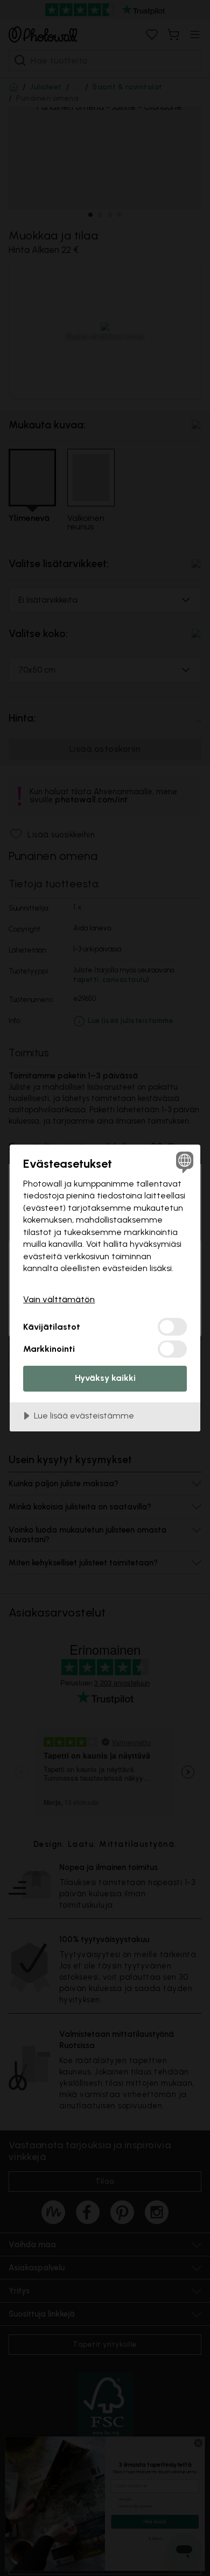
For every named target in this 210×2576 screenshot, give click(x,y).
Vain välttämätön (59, 1299)
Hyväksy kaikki (105, 1378)
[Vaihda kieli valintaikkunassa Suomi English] (183, 1162)
